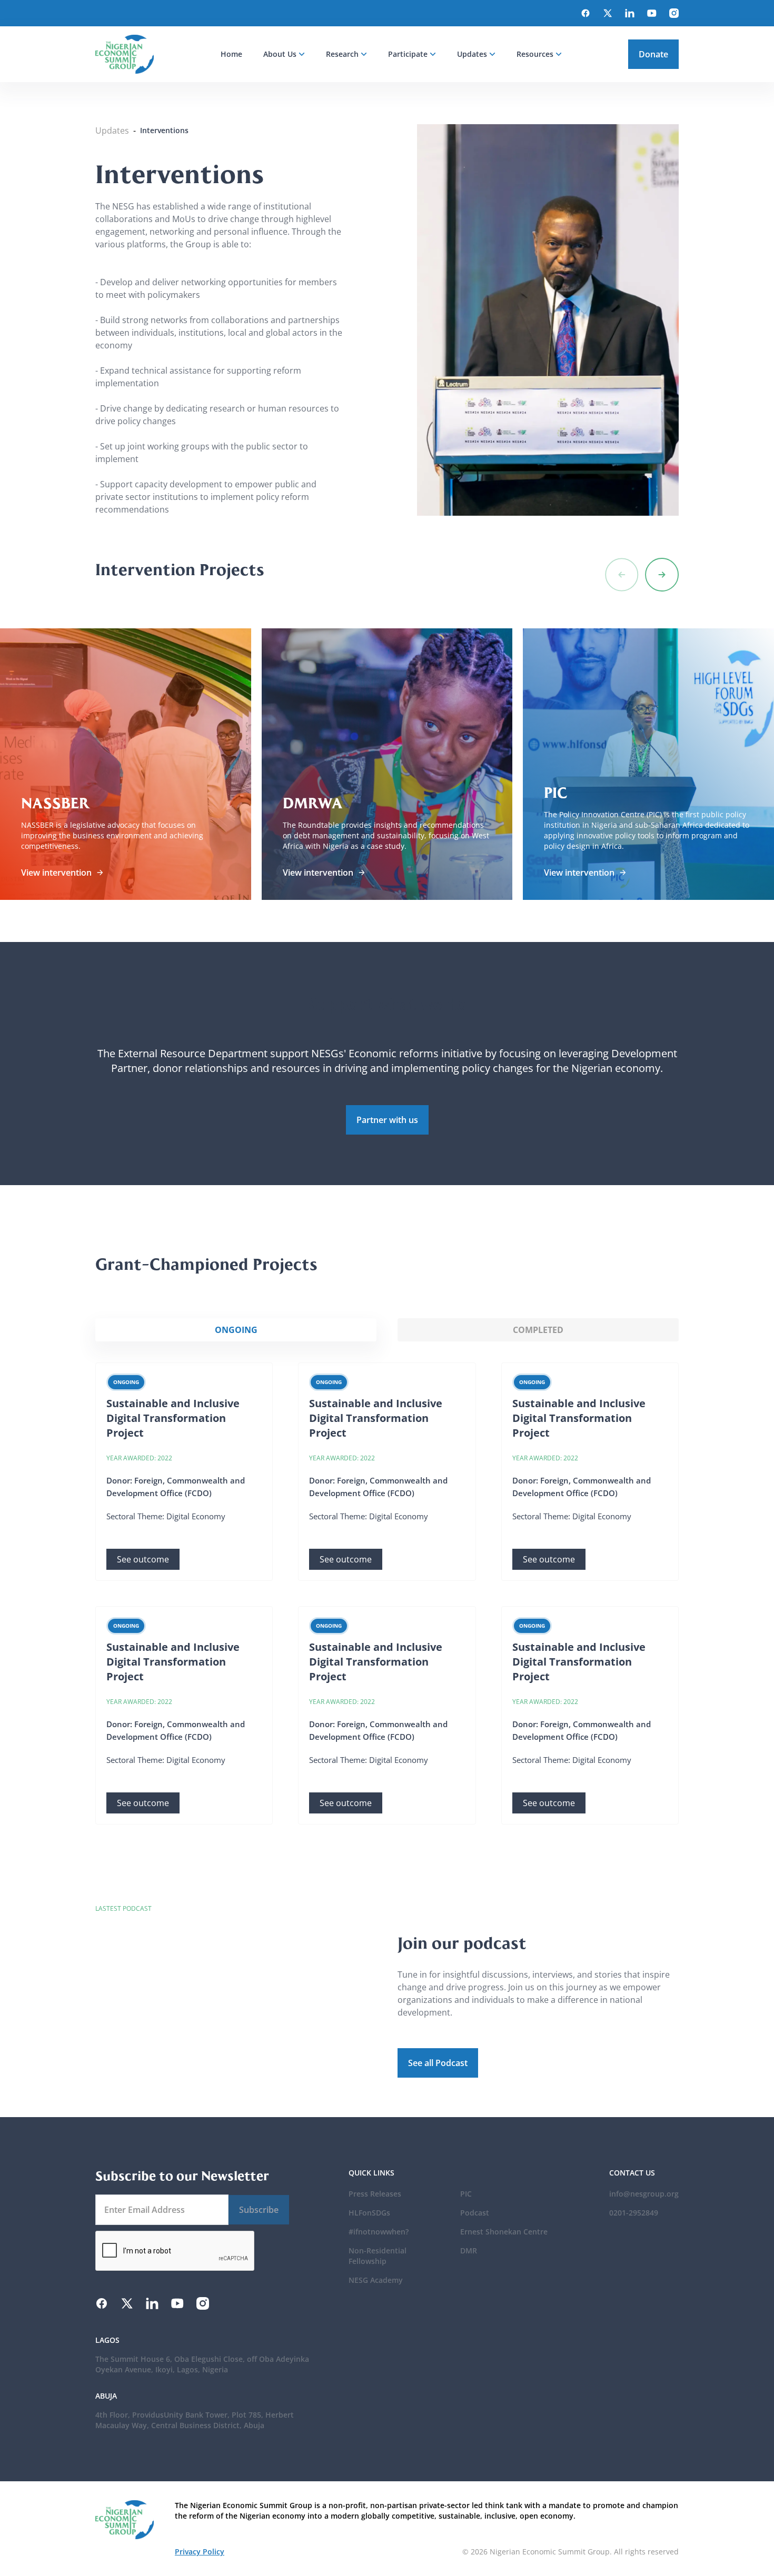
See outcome (143, 1559)
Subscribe (259, 2210)
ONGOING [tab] (236, 1330)
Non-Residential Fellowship (378, 2256)
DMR (469, 2251)
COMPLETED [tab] (538, 1330)
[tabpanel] (387, 1593)
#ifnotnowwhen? (379, 2232)
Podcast (475, 2213)
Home (231, 54)
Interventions (164, 130)
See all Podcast (438, 2063)
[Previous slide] (622, 575)
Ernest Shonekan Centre (504, 2232)
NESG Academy (376, 2280)
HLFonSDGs (369, 2213)
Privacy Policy (200, 2552)
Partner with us (387, 1120)
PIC (466, 2194)
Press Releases (375, 2194)
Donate (653, 54)
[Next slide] (662, 575)
